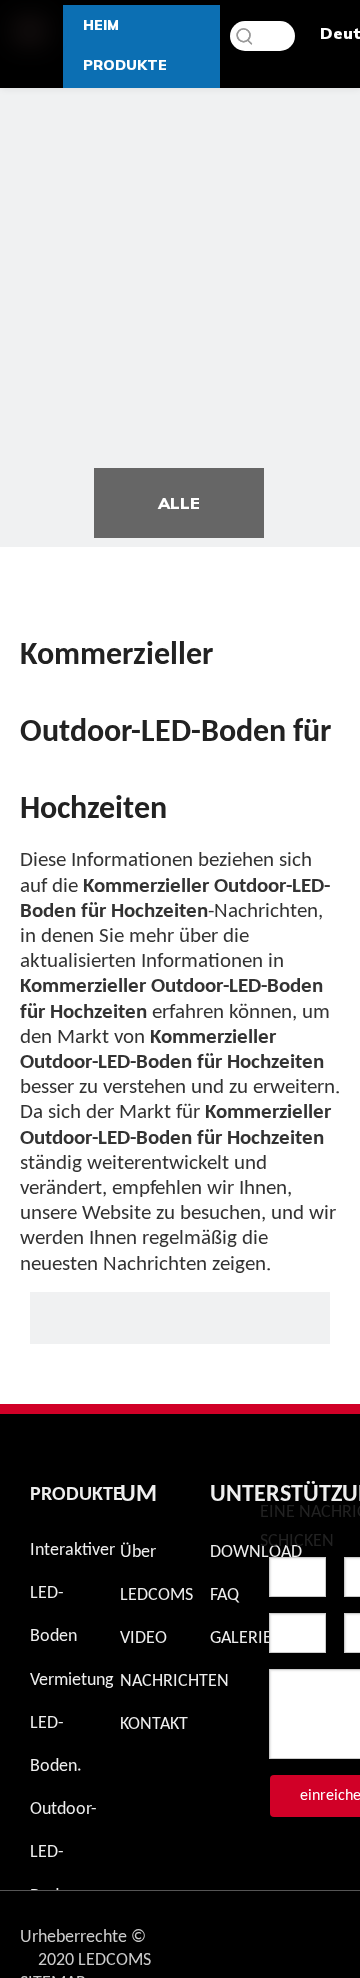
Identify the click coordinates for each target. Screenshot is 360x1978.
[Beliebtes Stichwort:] (245, 36)
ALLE (179, 503)
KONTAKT (154, 1724)
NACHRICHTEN (174, 1681)
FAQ (224, 1595)
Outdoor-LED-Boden (63, 1852)
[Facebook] (319, 1932)
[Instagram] (267, 1932)
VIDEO (143, 1638)
